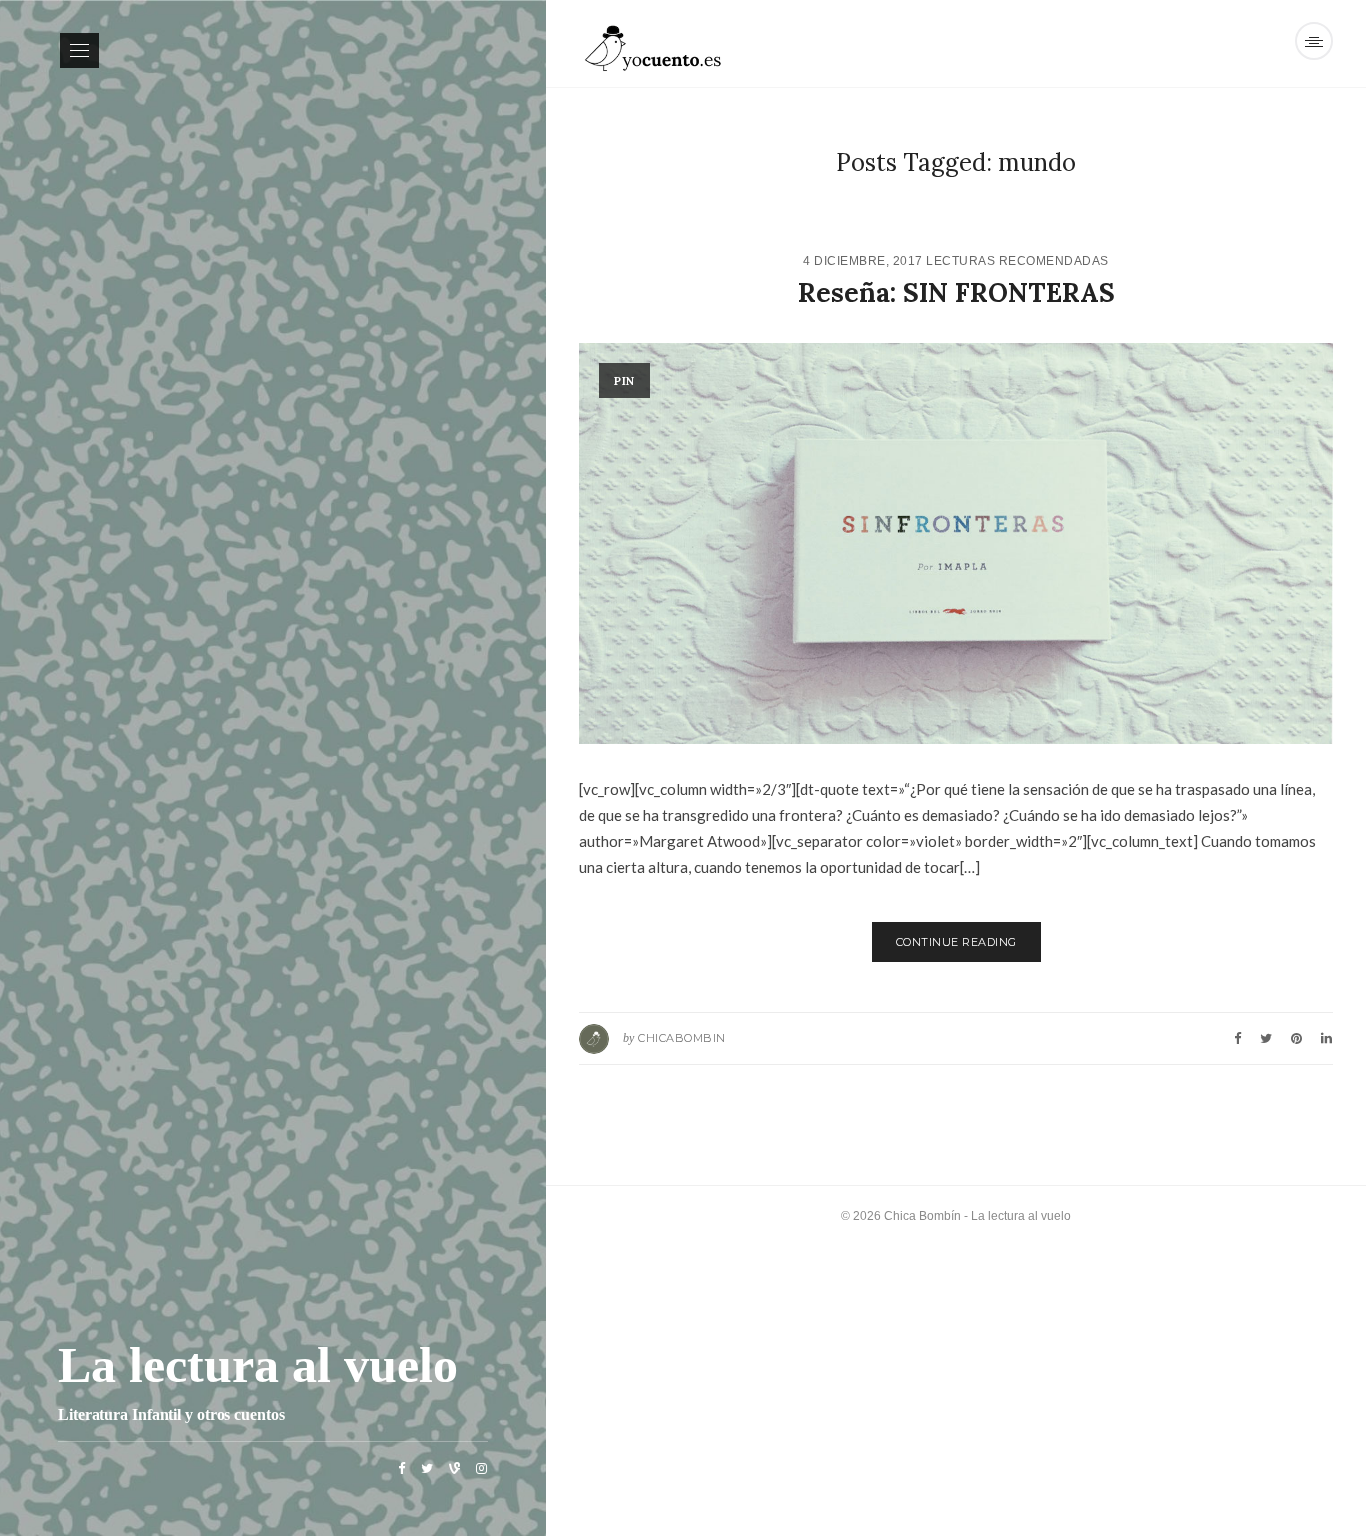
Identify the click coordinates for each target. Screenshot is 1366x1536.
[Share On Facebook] (1237, 1038)
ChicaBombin (682, 1038)
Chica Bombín (922, 1216)
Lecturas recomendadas (1017, 261)
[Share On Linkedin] (1326, 1038)
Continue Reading (956, 942)
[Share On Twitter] (1266, 1038)
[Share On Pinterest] (1296, 1038)
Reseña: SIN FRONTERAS (956, 292)
